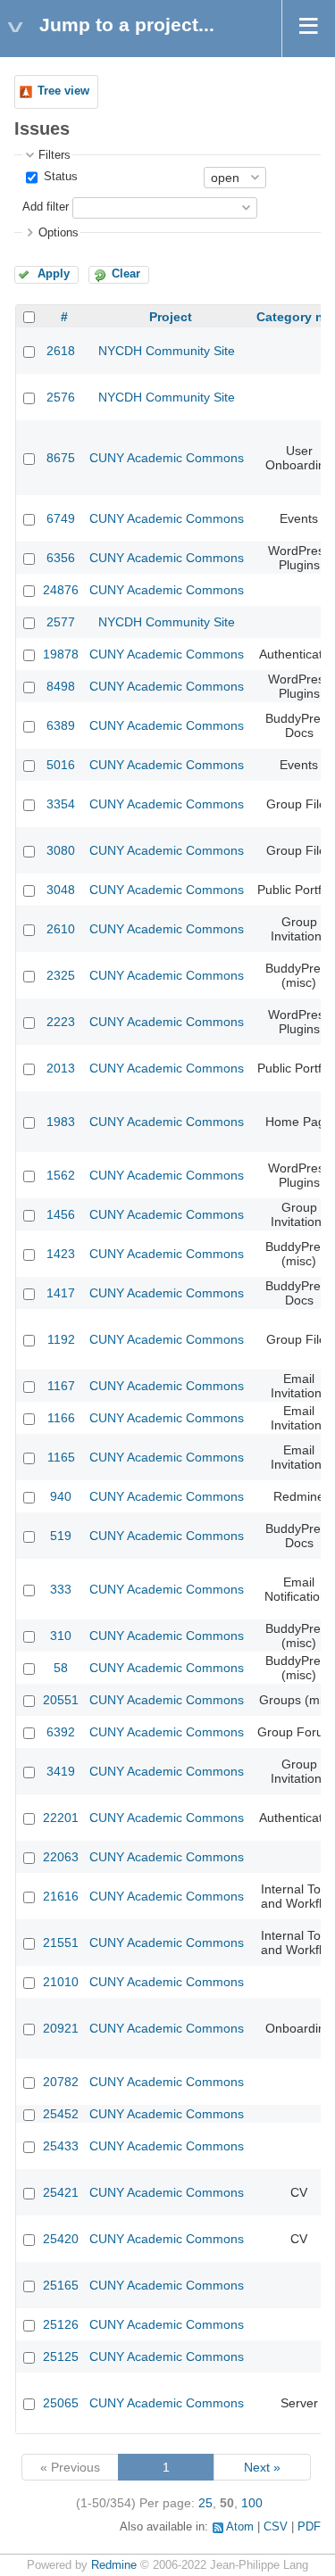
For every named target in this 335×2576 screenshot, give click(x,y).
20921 (61, 2028)
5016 (61, 765)
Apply (54, 274)
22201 (61, 1818)
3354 (61, 804)
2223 (61, 1022)
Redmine (114, 2565)
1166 (61, 1418)
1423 (61, 1254)
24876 (61, 590)
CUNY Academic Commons (167, 458)
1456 (61, 1214)
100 (252, 2503)
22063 (61, 1857)
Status (59, 177)
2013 (61, 1068)
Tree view (63, 91)
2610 (61, 929)
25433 (61, 2146)
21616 (61, 1896)
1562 (61, 1175)
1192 (61, 1339)
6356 (61, 558)
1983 (61, 1122)
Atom (240, 2527)
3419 (61, 1771)
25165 (61, 2285)
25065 (61, 2403)
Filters (54, 155)
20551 (61, 1700)
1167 (61, 1386)
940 (61, 1496)
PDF (309, 2527)
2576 (61, 397)
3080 (61, 850)
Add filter (46, 207)
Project (171, 317)
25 (205, 2503)
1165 (61, 1457)
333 (61, 1589)
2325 (61, 975)
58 (61, 1668)
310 (61, 1636)
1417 (61, 1293)
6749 (61, 518)
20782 (61, 2082)
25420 (61, 2239)
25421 (61, 2192)
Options (59, 233)
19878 (61, 654)
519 (61, 1536)
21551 (61, 1942)
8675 (61, 458)
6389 (61, 725)
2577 (61, 622)
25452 (61, 2114)
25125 (61, 2357)
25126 (61, 2324)
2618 (61, 351)
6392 (61, 1732)
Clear (126, 274)
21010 (61, 1982)
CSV (276, 2527)
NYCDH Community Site (167, 351)
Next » (262, 2467)
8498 (61, 686)
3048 (61, 890)
